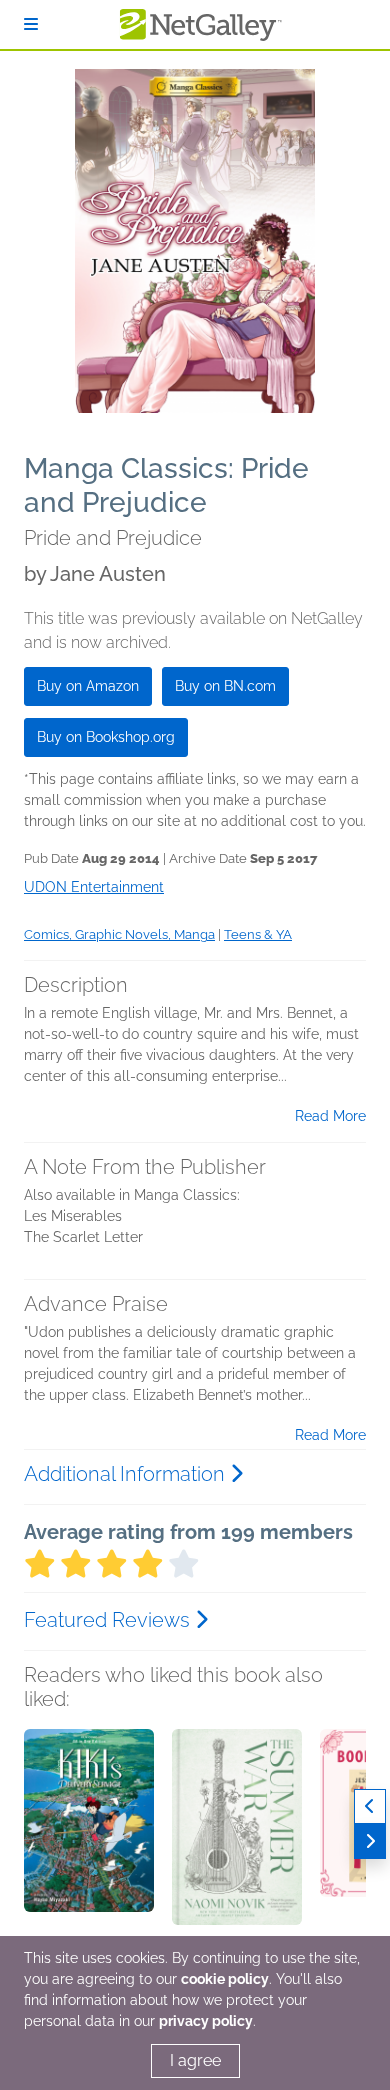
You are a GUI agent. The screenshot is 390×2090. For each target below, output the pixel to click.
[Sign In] (31, 24)
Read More (330, 1116)
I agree (195, 2060)
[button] (89, 1834)
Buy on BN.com (225, 686)
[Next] (370, 1841)
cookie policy (225, 1979)
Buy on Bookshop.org (106, 737)
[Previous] (370, 1806)
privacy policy (206, 2021)
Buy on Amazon (88, 686)
